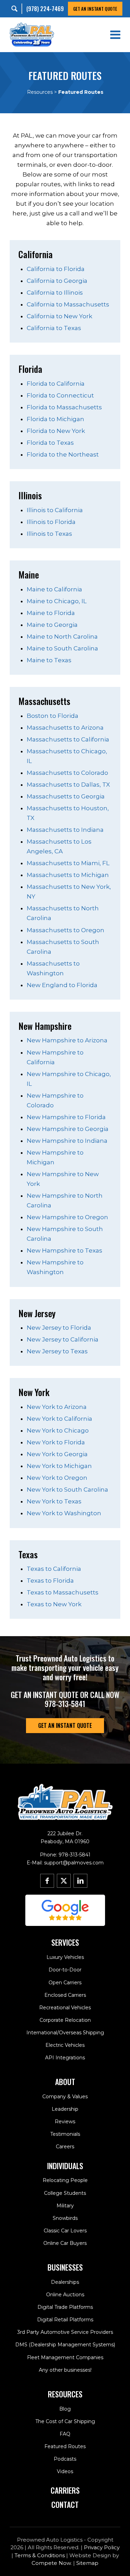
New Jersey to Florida (59, 1328)
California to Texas (54, 328)
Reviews (65, 2122)
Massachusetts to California (68, 739)
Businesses (65, 2267)
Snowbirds (65, 2218)
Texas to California (54, 1569)
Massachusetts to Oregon (66, 930)
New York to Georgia (57, 1454)
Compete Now (51, 2563)
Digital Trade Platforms (65, 2307)
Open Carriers (65, 1983)
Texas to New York (54, 1604)
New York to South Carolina (67, 1490)
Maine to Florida (51, 613)
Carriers (65, 2490)
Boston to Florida (53, 716)
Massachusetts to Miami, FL (68, 863)
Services (65, 1942)
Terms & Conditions (40, 2555)
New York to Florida (56, 1442)
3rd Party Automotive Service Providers (65, 2332)
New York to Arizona (57, 1407)
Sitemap (87, 2563)
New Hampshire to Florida (66, 1117)
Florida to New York (56, 431)
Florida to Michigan (55, 419)
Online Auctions (65, 2295)
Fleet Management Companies (65, 2357)
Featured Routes (65, 2446)
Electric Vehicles (65, 2045)
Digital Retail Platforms (65, 2320)
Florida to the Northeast (63, 454)
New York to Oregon (57, 1478)
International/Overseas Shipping (65, 2033)
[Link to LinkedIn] (80, 1881)
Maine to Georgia (52, 625)
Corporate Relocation (65, 2020)
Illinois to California (55, 510)
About (65, 2082)
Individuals (65, 2166)
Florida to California (56, 384)
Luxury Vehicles (65, 1957)
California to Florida (56, 269)
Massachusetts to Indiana (65, 830)
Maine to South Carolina (62, 648)
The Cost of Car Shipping (65, 2421)
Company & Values (65, 2097)
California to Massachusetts (68, 304)
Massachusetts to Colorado (67, 773)
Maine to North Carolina (62, 637)
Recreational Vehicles (65, 2008)
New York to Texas (54, 1501)
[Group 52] (65, 1910)
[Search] (16, 9)
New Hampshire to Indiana (67, 1141)
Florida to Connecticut (60, 395)
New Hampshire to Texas (64, 1250)
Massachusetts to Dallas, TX (68, 785)
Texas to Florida (50, 1581)
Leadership (65, 2109)
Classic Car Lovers (65, 2231)
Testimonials (65, 2134)
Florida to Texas (50, 443)
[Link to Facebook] (47, 1881)
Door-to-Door (65, 1970)
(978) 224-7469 (45, 9)
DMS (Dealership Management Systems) (65, 2345)
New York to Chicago (58, 1430)
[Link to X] (64, 1881)
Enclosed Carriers (65, 1995)
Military (65, 2206)
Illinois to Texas (49, 534)
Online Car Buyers (65, 2243)
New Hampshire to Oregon (67, 1217)
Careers (65, 2147)
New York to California (59, 1419)
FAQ (65, 2434)
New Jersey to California (63, 1339)
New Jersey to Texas (57, 1351)
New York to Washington (64, 1513)
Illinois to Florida (51, 522)
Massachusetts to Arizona (65, 728)
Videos (65, 2471)
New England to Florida (62, 985)
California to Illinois (55, 293)
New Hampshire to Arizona (67, 1040)
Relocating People (65, 2180)
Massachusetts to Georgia (66, 796)
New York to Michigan (59, 1466)
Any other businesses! (65, 2370)
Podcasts (65, 2459)
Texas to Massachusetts (63, 1592)
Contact (65, 2504)
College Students (65, 2193)
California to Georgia (57, 281)
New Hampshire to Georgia (68, 1129)
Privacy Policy (102, 2547)
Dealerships (65, 2282)
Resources (40, 92)
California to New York (59, 316)
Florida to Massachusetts (64, 407)
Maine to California (54, 589)
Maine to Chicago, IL (57, 601)
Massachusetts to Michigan (68, 875)
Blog (65, 2409)
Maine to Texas (49, 660)
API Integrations (65, 2058)
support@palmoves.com (74, 1863)
